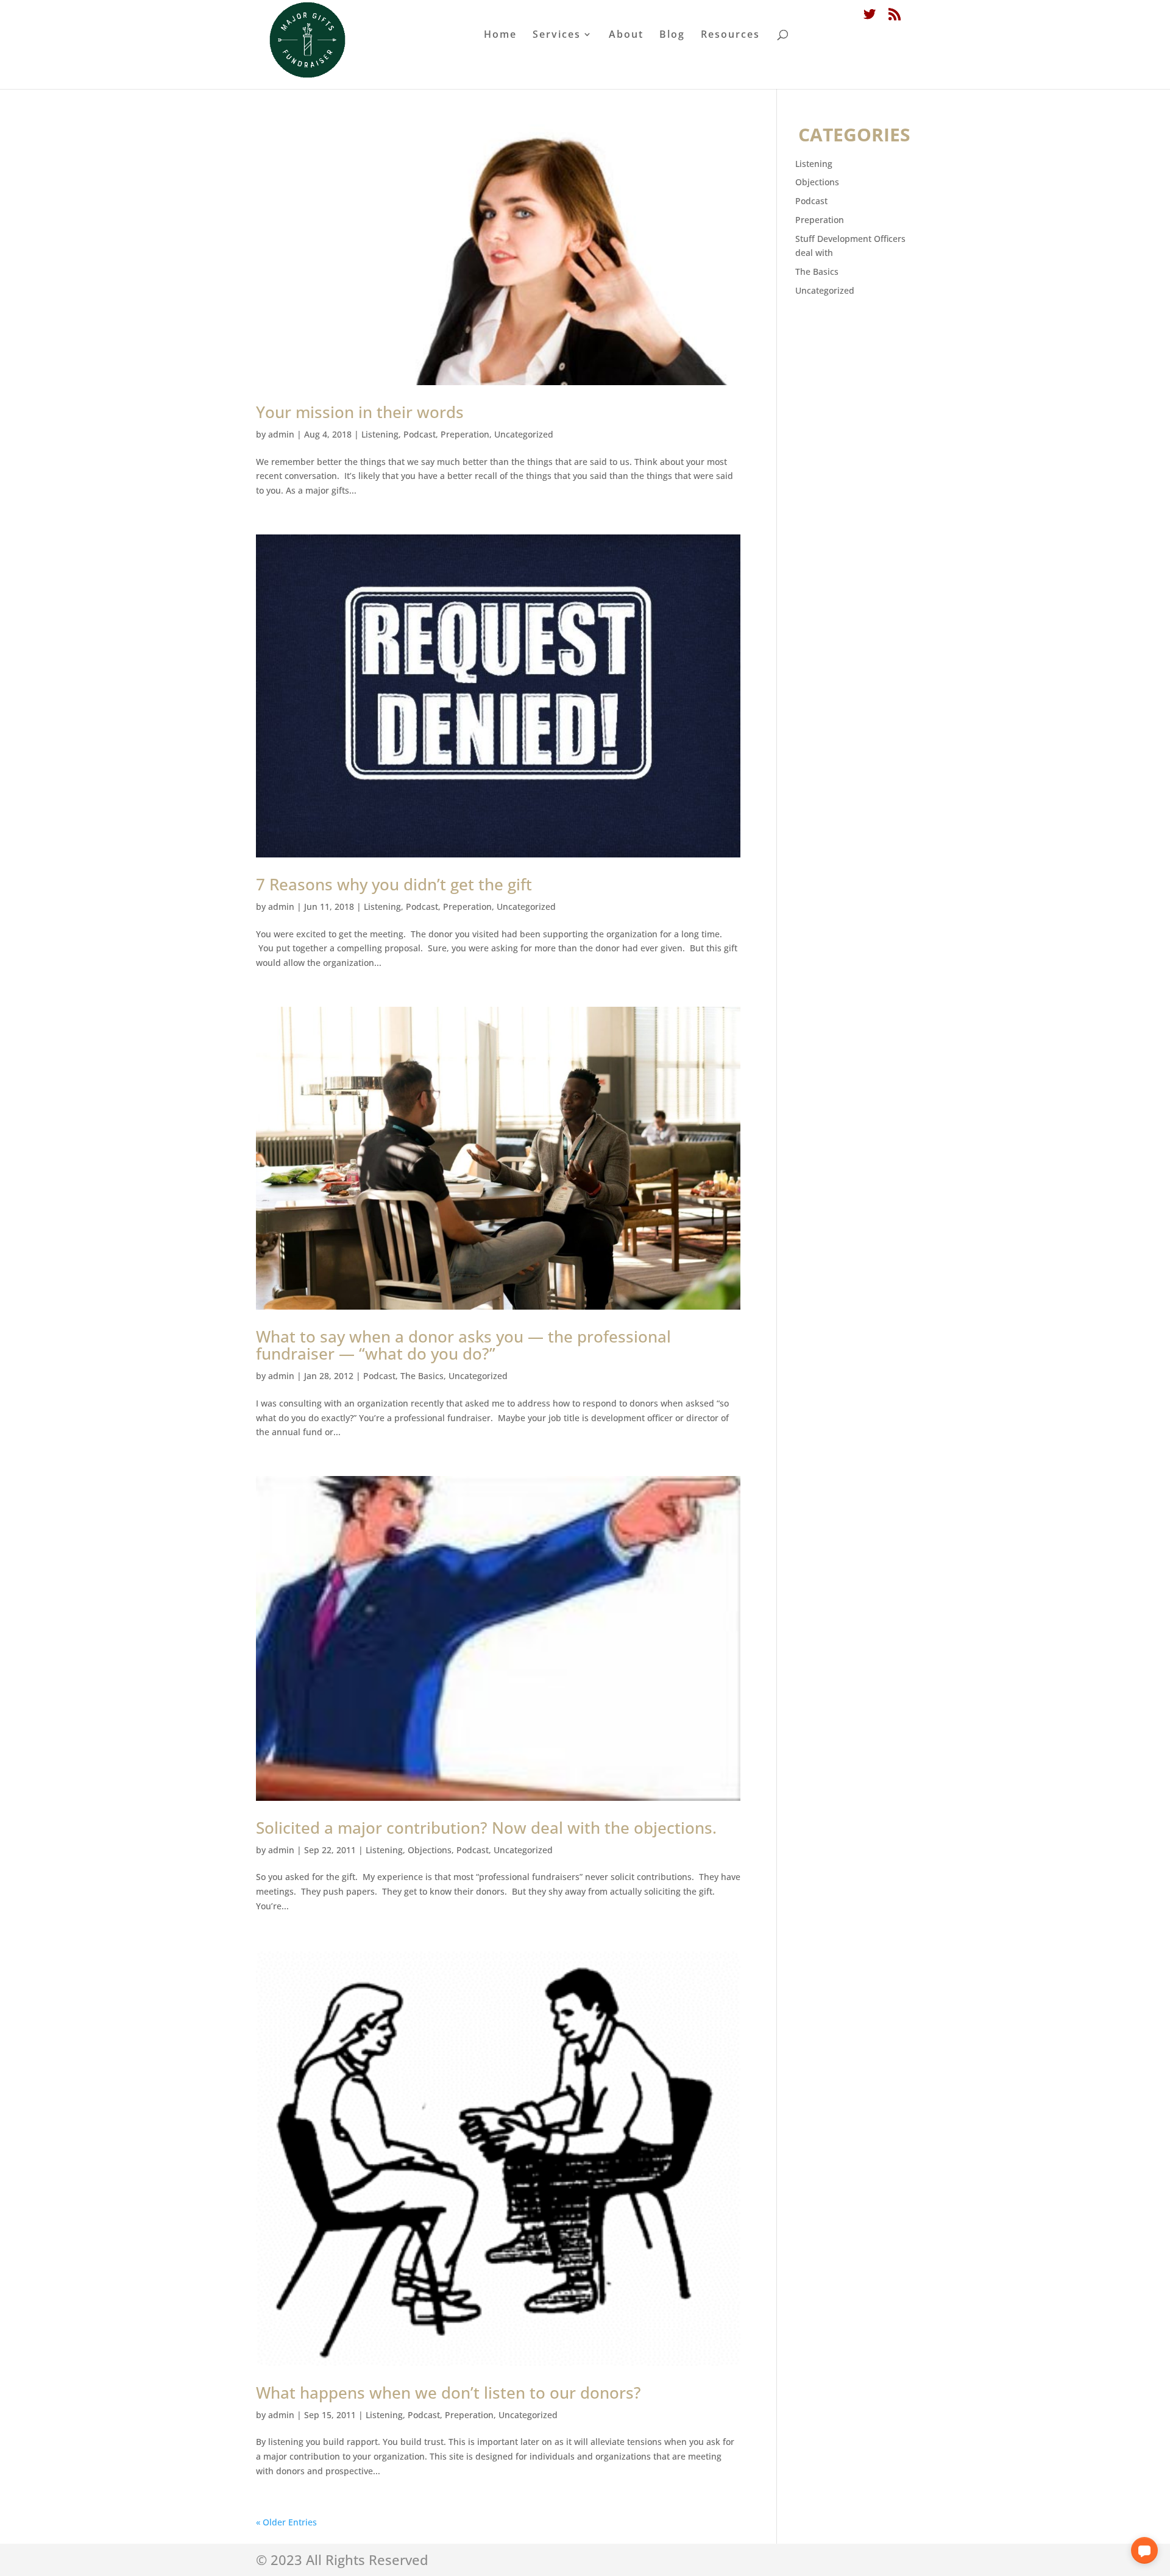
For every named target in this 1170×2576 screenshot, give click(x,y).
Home (500, 35)
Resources (730, 35)
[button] (1144, 2550)
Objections (430, 1850)
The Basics (422, 1376)
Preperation (465, 434)
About (626, 35)
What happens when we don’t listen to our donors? (448, 2393)
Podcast (420, 434)
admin (281, 434)
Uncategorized (524, 434)
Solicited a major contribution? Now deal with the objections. (486, 1828)
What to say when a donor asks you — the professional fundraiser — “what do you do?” (463, 1345)
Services (557, 35)
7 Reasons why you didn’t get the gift (394, 884)
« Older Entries (286, 2522)
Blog (672, 35)
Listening (380, 434)
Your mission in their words (360, 412)
